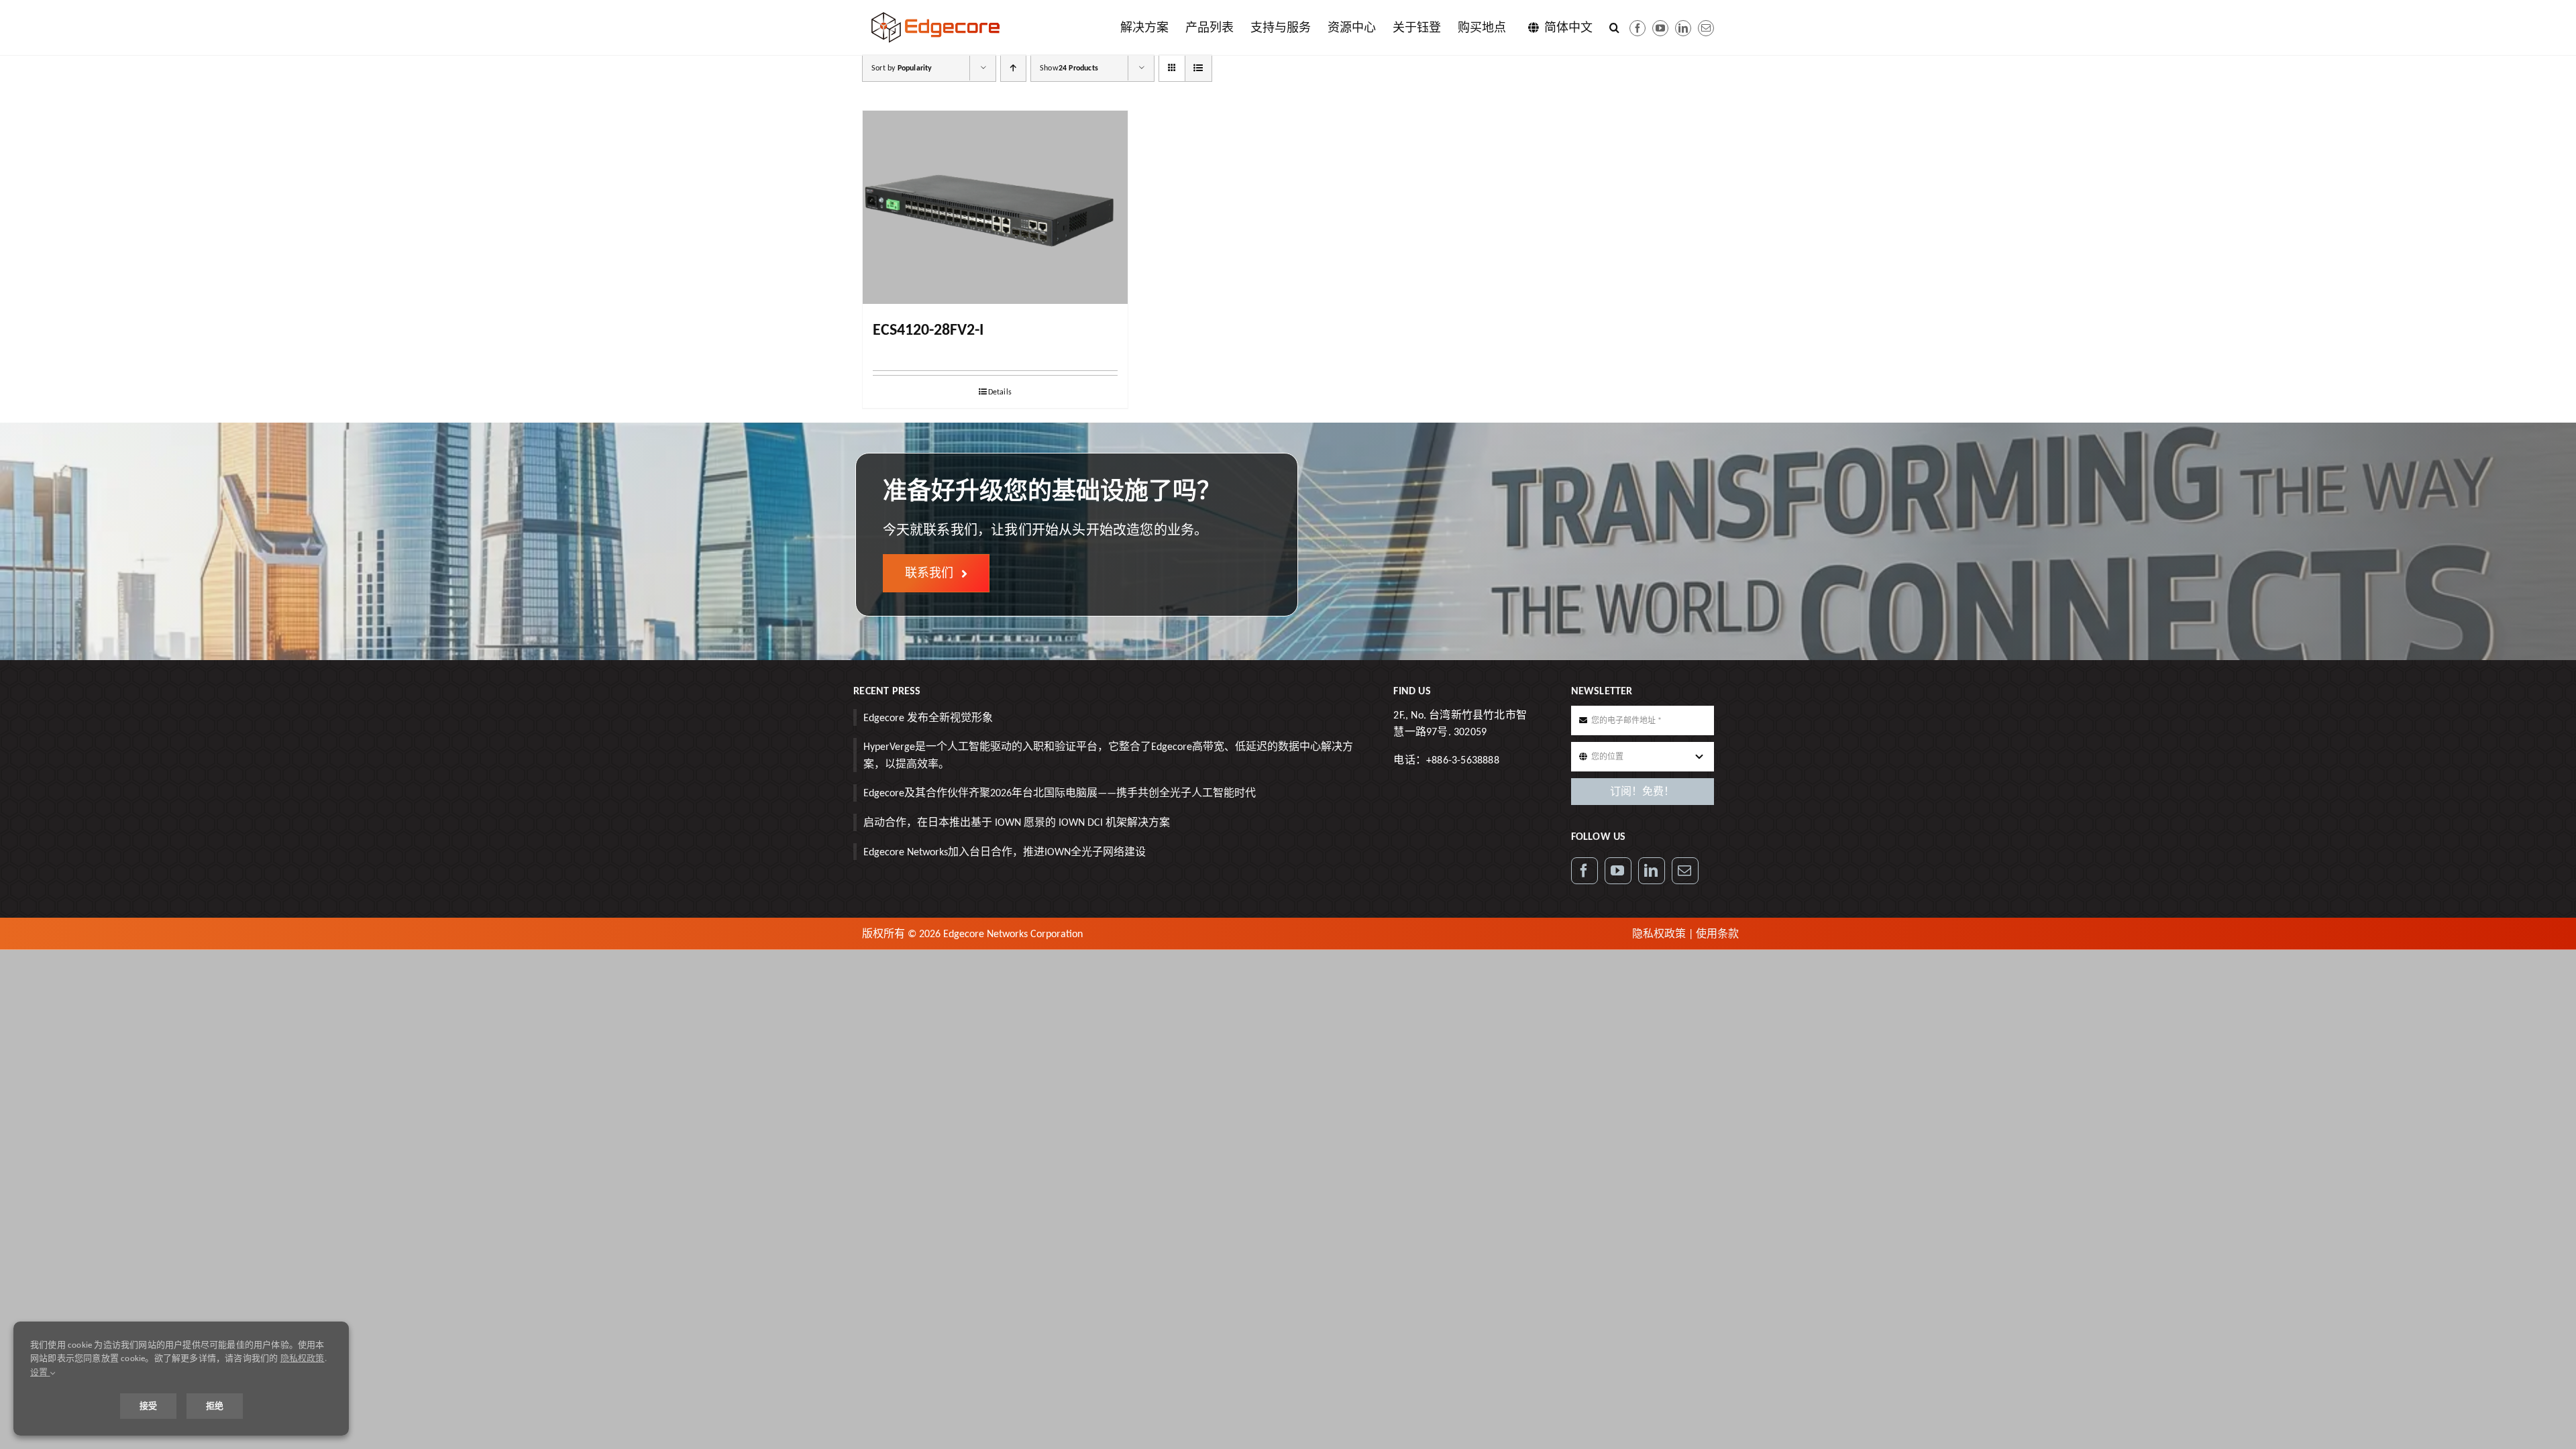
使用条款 (1717, 933)
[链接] (1683, 28)
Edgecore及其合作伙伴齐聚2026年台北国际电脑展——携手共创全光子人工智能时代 (1060, 793)
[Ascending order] (1013, 68)
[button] (1614, 28)
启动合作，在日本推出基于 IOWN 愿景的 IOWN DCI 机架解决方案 (1017, 822)
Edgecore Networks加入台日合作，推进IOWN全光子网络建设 (1005, 852)
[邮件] (1706, 28)
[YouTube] (1618, 871)
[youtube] (1660, 28)
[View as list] (1198, 68)
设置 (40, 1372)
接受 (148, 1406)
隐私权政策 (1659, 933)
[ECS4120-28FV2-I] (995, 207)
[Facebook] (1638, 28)
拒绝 (215, 1406)
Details (1000, 392)
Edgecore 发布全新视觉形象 (928, 717)
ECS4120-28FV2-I (928, 329)
